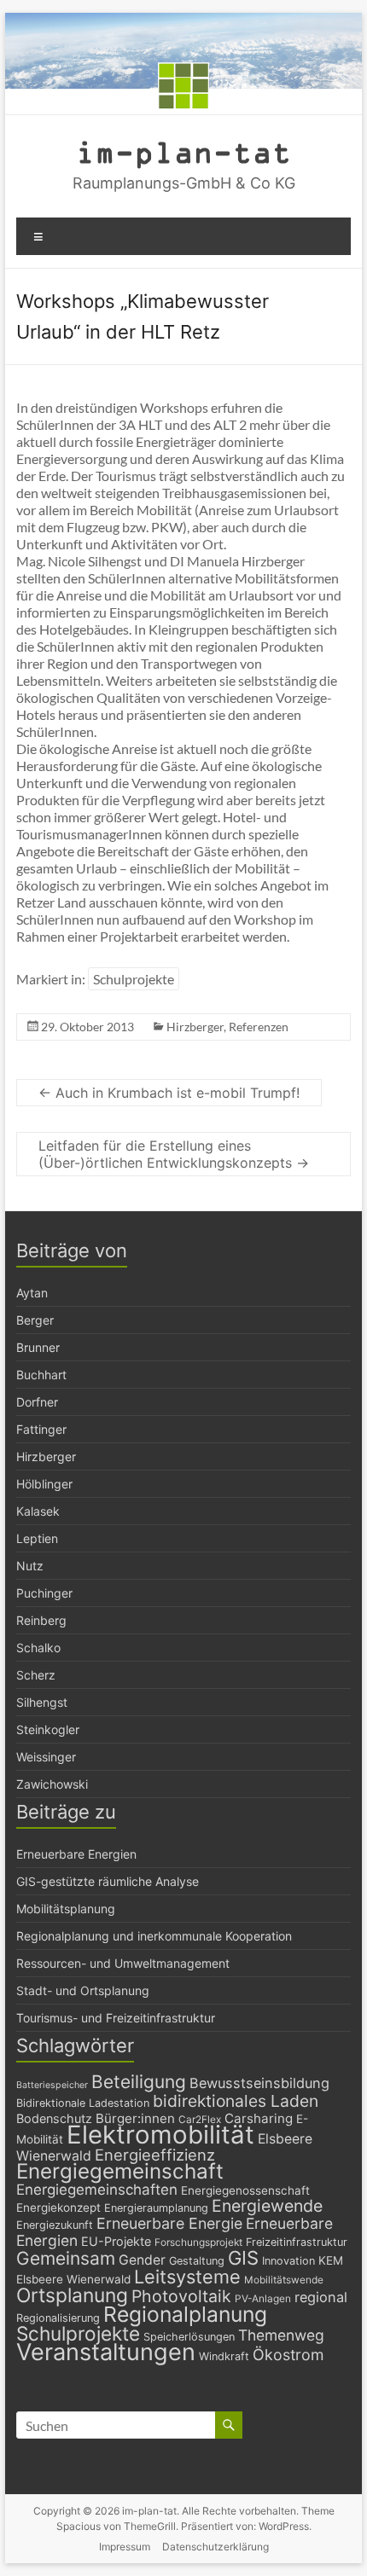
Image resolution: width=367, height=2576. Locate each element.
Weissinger (46, 1757)
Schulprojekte (134, 979)
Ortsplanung (72, 2295)
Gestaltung (197, 2261)
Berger (35, 1320)
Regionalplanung (185, 2314)
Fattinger (41, 1429)
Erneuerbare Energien (76, 1854)
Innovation (288, 2261)
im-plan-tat (184, 151)
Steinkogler (48, 1729)
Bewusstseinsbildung (259, 2083)
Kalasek (38, 1511)
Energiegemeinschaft (120, 2171)
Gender (142, 2260)
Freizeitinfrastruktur (297, 2242)
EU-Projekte (116, 2241)
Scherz (36, 1675)
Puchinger (44, 1593)
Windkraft (224, 2356)
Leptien (37, 1538)
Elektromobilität (160, 2135)
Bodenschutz (54, 2118)
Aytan (32, 1293)
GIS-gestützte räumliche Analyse (108, 1881)
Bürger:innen (135, 2118)
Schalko (38, 1648)
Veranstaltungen (106, 2352)
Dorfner (37, 1402)
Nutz (30, 1566)
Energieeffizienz (155, 2155)
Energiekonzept (58, 2208)
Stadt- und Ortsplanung (83, 1990)
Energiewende (267, 2206)
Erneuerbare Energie (169, 2223)
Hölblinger (44, 1484)
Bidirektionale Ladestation (83, 2103)
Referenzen (259, 1027)
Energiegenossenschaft (245, 2190)
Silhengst (42, 1702)
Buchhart (41, 1375)
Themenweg (281, 2335)
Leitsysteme (187, 2277)
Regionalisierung (58, 2318)
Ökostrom (288, 2355)
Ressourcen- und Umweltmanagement (123, 1963)
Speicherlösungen (189, 2337)
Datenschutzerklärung (216, 2547)
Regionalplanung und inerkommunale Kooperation (154, 1936)
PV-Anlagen (263, 2299)
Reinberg (41, 1620)
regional (321, 2297)
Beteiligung (139, 2082)
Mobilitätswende (284, 2280)
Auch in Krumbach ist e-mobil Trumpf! (169, 1093)
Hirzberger (195, 1027)
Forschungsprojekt (198, 2242)
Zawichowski (52, 1784)
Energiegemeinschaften (97, 2190)
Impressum (125, 2547)
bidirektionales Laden (236, 2101)
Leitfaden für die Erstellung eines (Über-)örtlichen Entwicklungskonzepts (174, 1154)
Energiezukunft (55, 2225)
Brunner (38, 1347)
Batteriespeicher (52, 2085)
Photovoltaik (181, 2296)
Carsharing (259, 2118)
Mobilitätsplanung (66, 1909)
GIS (243, 2258)
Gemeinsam (66, 2258)
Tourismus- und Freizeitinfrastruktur (116, 2018)
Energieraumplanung (156, 2208)
